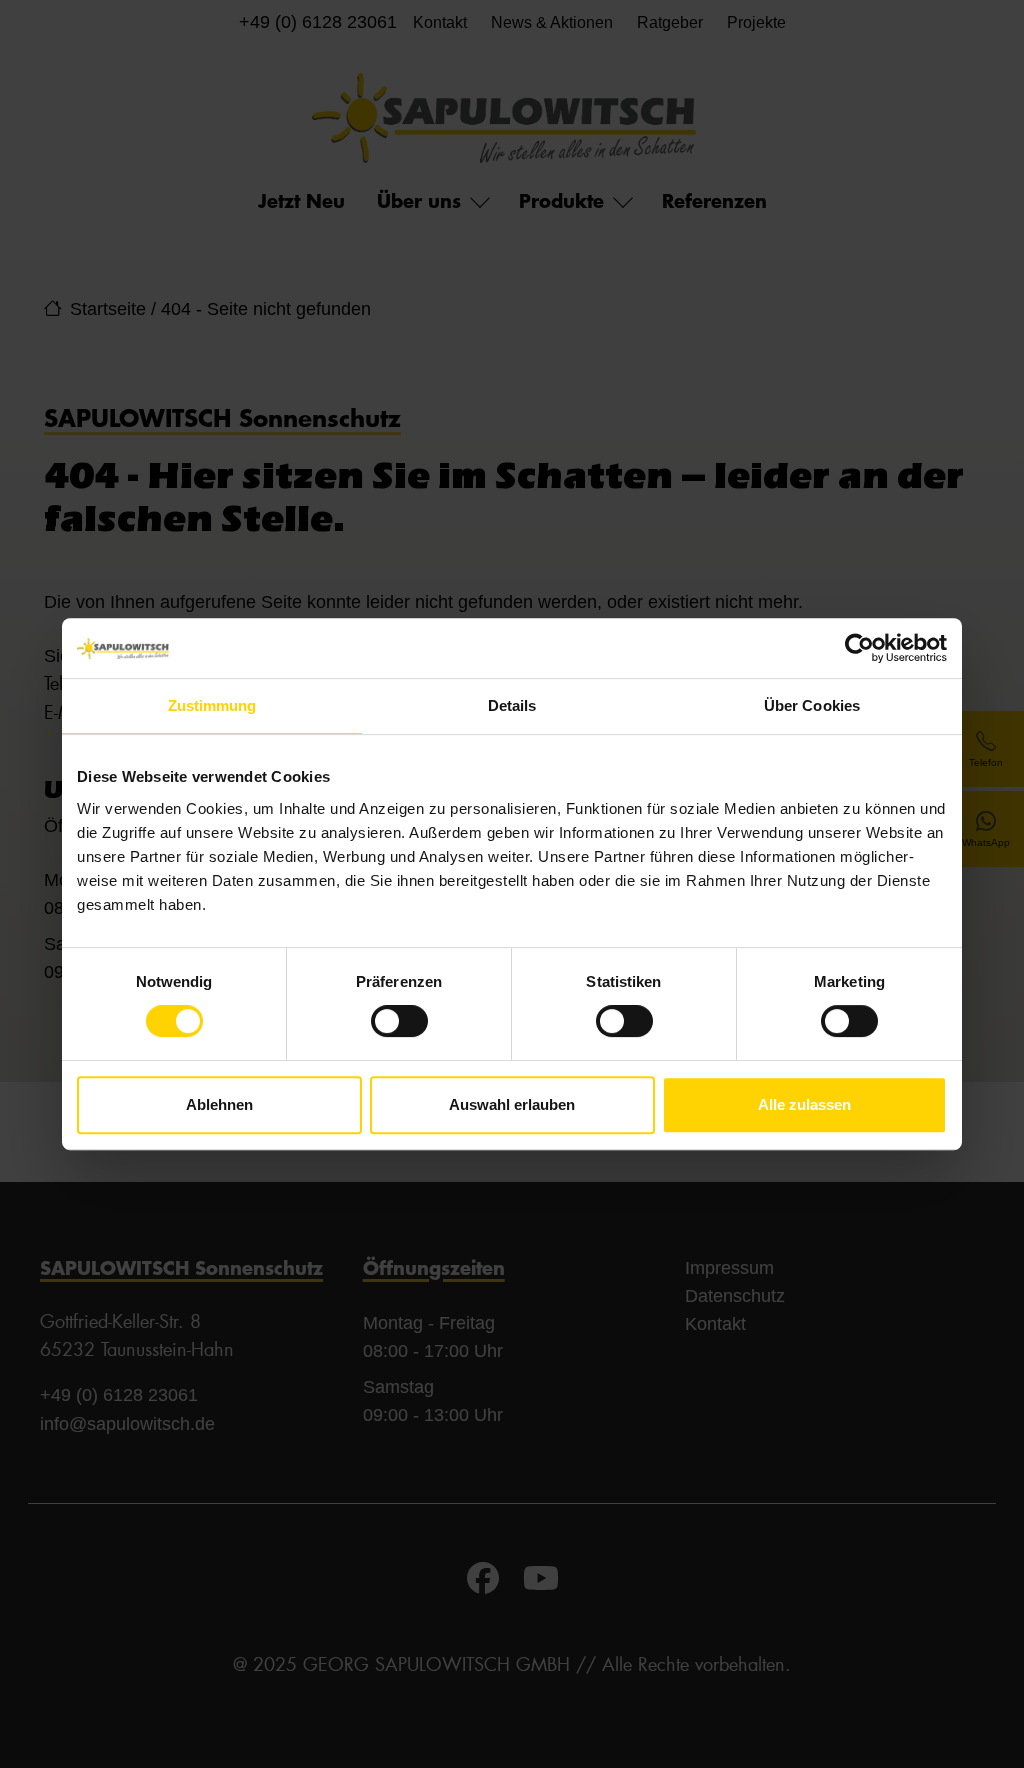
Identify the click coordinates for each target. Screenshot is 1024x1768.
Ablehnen (219, 1104)
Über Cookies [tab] (812, 705)
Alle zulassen (804, 1104)
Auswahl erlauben (512, 1104)
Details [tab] (512, 705)
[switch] (399, 1021)
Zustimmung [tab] (212, 705)
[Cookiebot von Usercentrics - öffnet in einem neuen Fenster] (859, 648)
